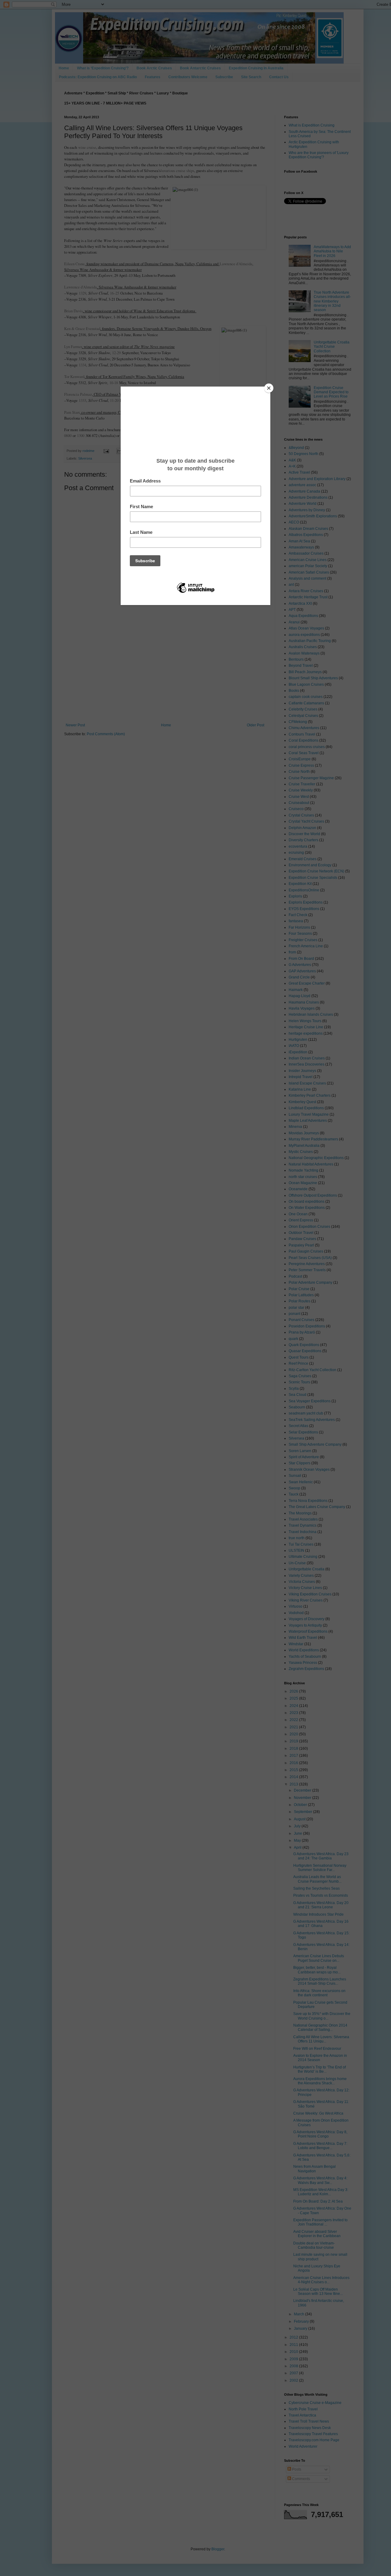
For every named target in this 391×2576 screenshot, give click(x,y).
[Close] (269, 388)
